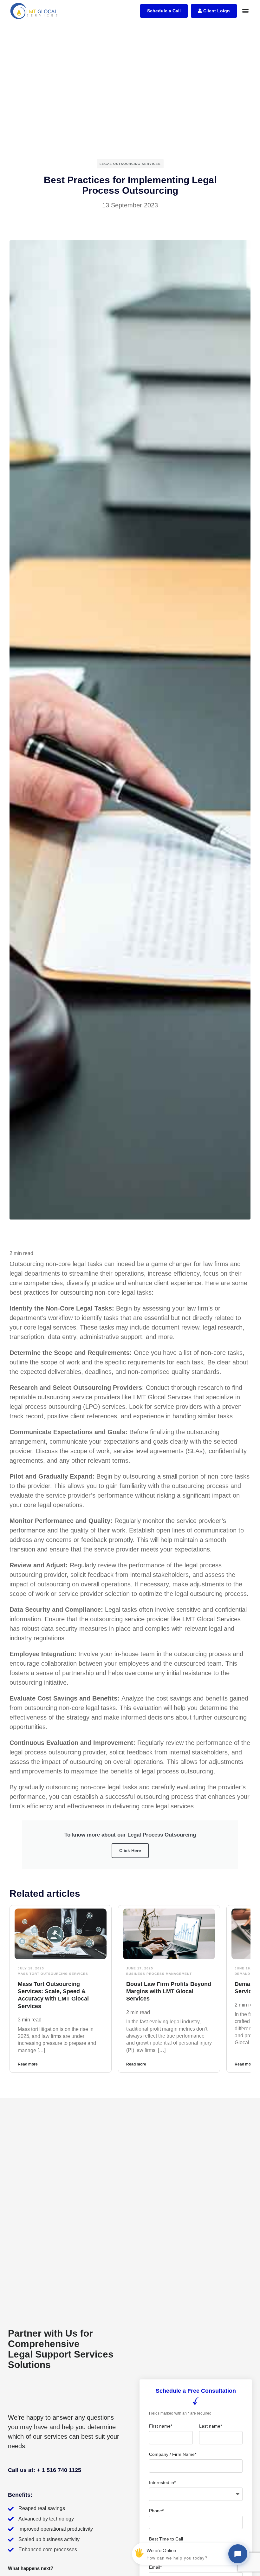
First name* (161, 2426)
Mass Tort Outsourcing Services (53, 1974)
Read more (28, 2064)
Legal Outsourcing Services (130, 164)
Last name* (211, 2426)
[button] (245, 11)
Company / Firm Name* (173, 2454)
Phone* (156, 2511)
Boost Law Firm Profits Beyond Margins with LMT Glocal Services (169, 1991)
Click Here (130, 1851)
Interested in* (162, 2482)
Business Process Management (159, 1974)
